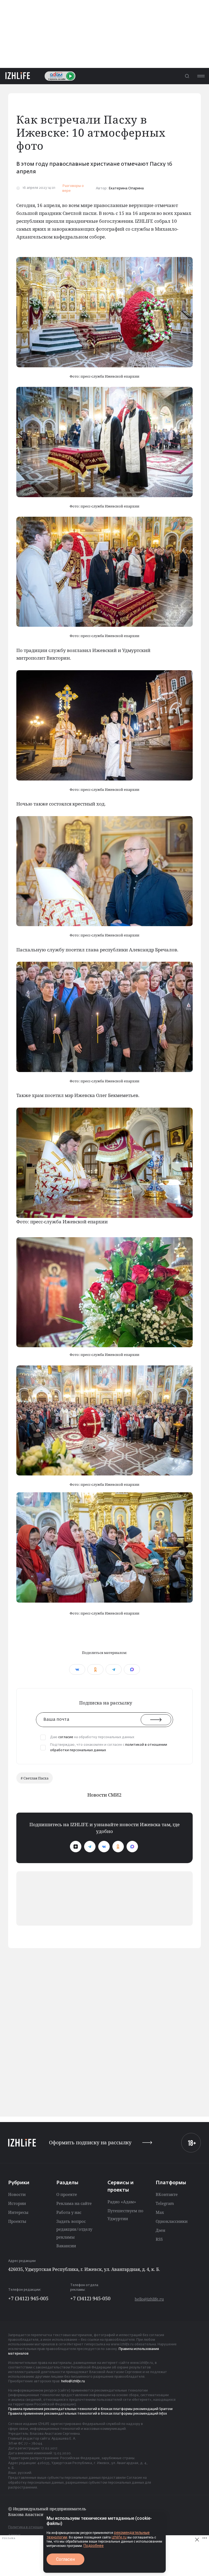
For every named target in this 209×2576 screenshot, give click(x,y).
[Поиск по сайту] (187, 76)
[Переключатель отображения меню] (201, 76)
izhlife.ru (119, 2537)
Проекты (17, 2221)
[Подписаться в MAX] (132, 1847)
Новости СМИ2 (104, 1795)
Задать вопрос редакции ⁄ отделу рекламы (74, 2229)
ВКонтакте (167, 2194)
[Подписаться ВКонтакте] (104, 1847)
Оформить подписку (90, 2143)
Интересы (18, 2212)
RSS (159, 2239)
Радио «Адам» (122, 2202)
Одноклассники (172, 2221)
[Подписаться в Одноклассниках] (118, 1847)
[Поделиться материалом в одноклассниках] (95, 1669)
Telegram (165, 2203)
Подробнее (94, 2546)
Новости (17, 2194)
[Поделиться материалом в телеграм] (114, 1669)
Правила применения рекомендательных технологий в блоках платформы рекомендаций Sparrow (90, 2409)
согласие (66, 1737)
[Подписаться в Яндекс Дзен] (76, 1847)
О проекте (67, 2194)
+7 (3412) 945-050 (90, 2298)
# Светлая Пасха (35, 1778)
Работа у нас (69, 2212)
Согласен (65, 2559)
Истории (17, 2203)
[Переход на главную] (18, 76)
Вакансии (66, 2246)
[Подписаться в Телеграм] (90, 1847)
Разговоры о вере (73, 188)
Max (160, 2212)
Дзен (160, 2230)
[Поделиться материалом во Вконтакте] (77, 1669)
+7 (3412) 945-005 (28, 2298)
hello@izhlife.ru (149, 2299)
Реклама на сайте (74, 2203)
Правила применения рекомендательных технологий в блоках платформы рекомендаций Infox (87, 2414)
